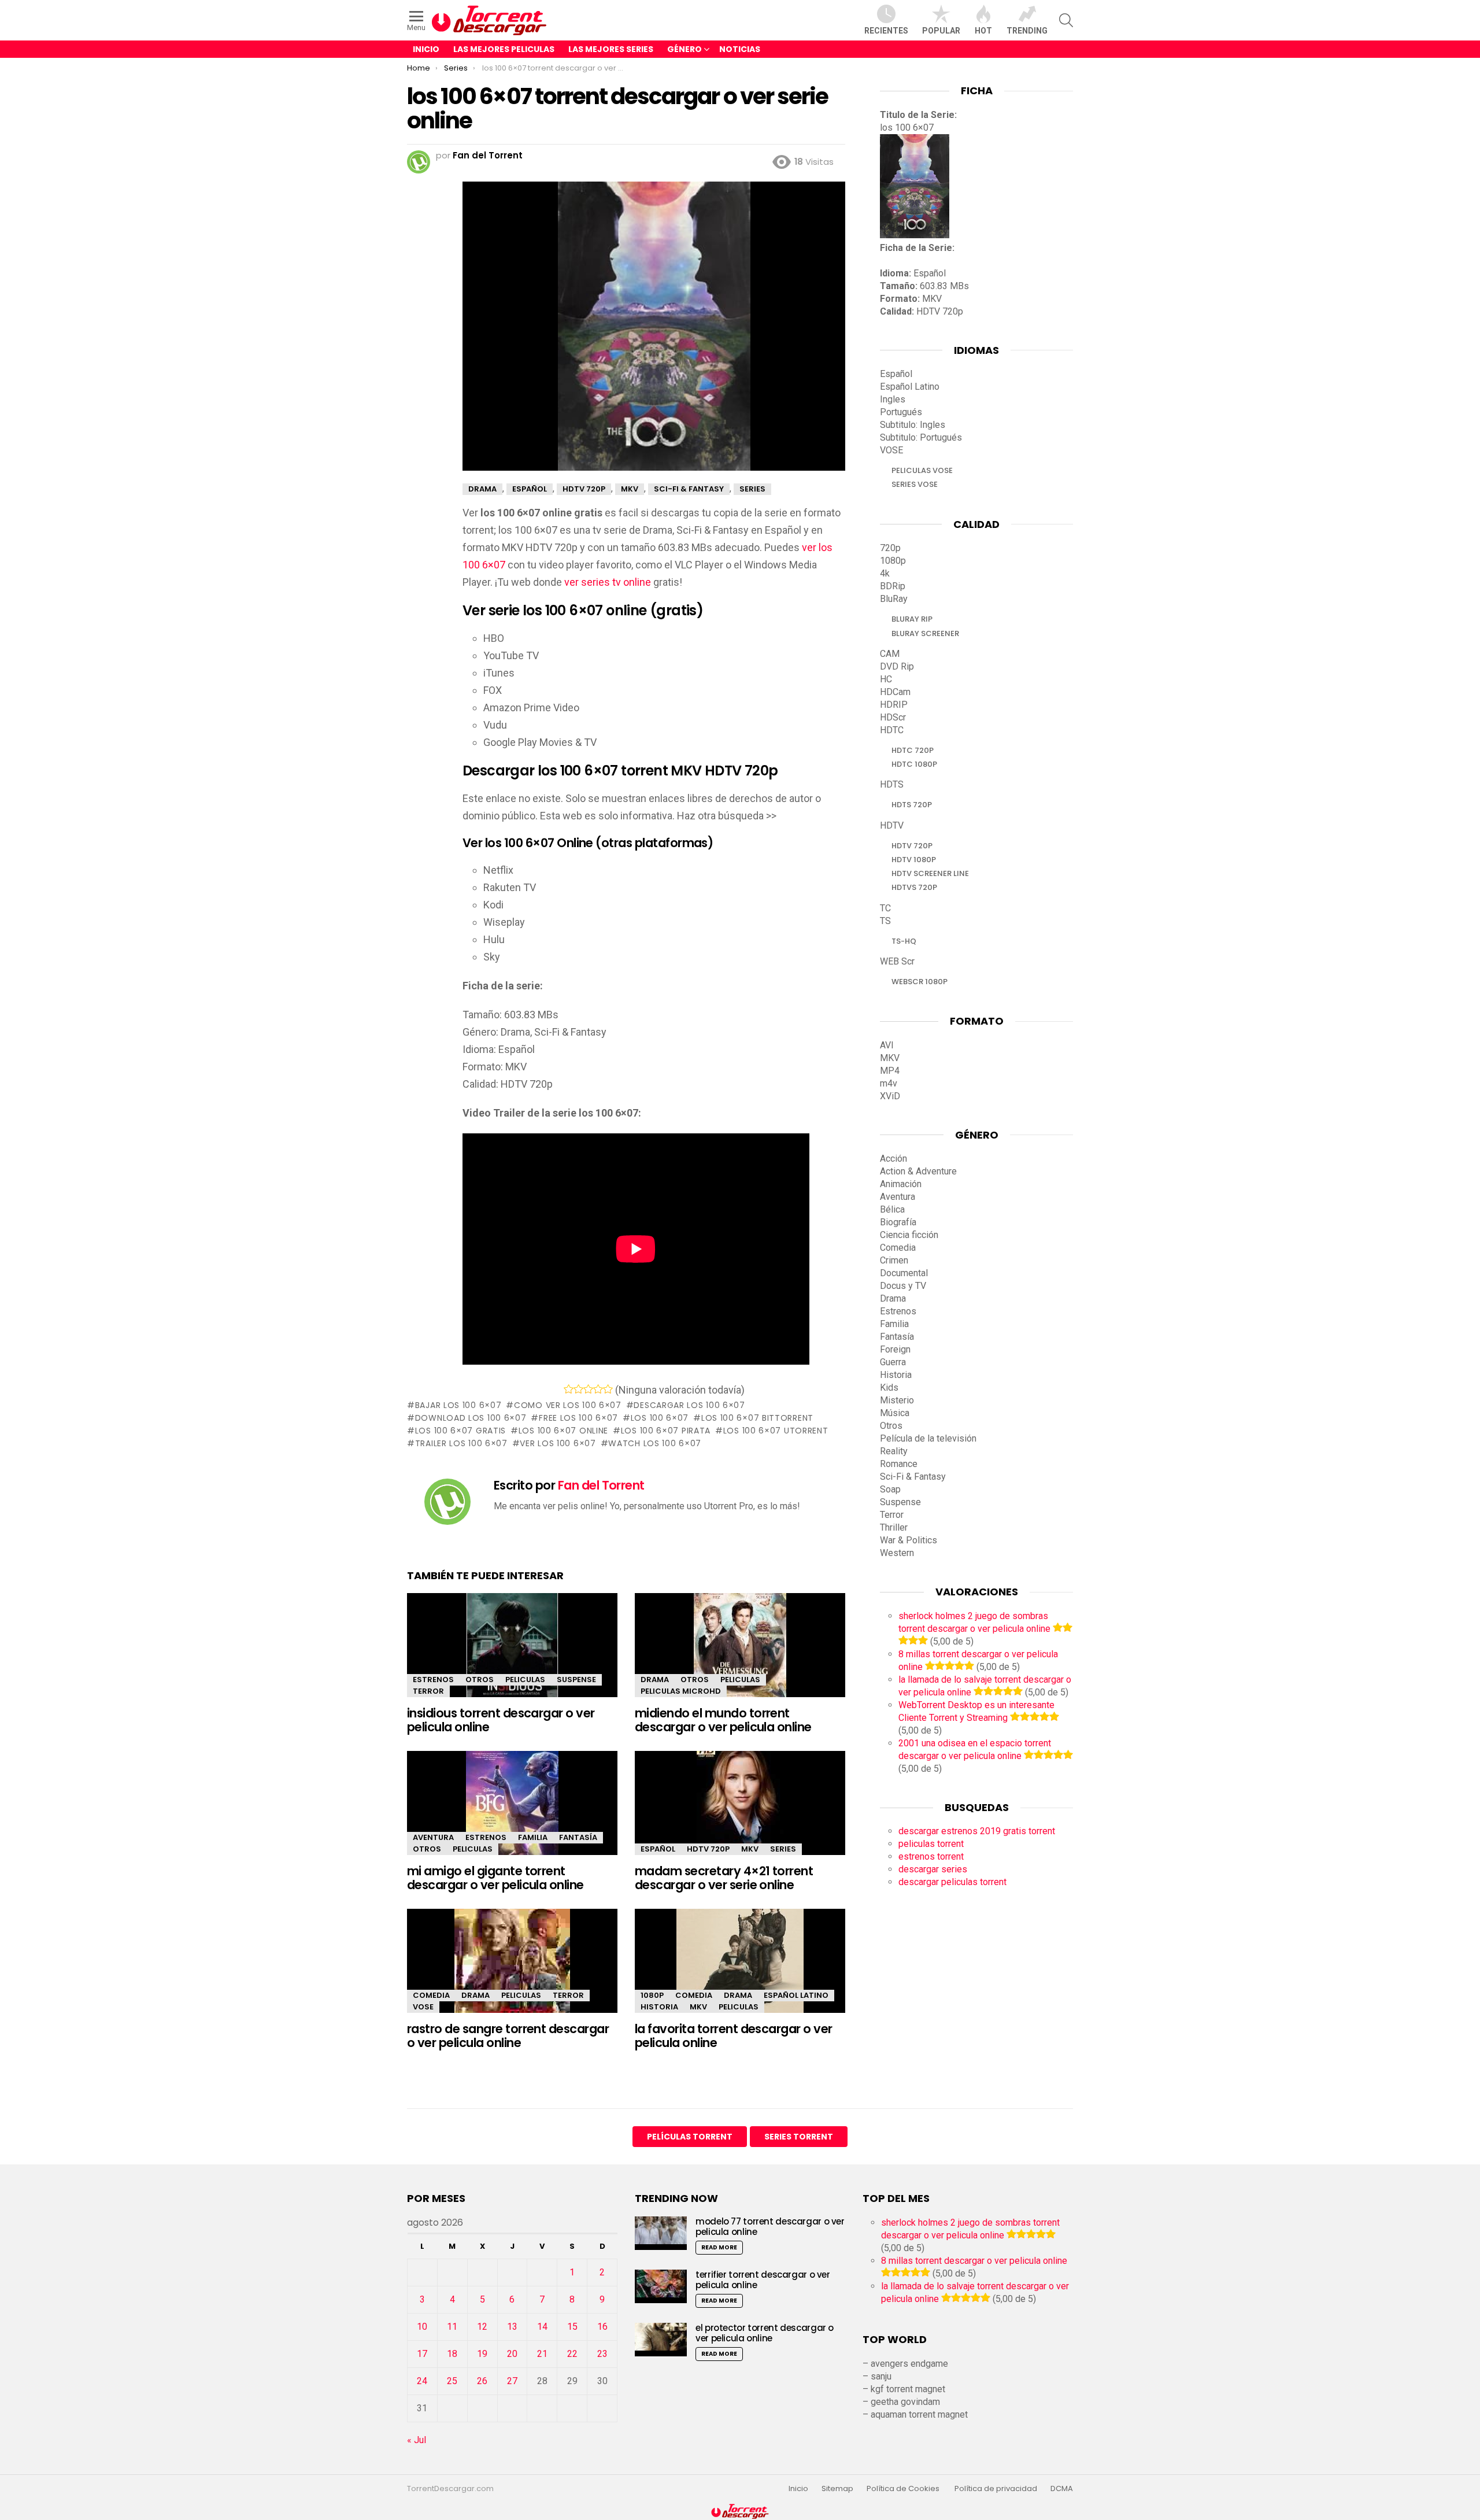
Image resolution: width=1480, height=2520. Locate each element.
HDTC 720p (913, 750)
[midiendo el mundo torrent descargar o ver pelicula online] (740, 1655)
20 (512, 2354)
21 (542, 2354)
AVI (887, 1045)
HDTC (892, 730)
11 (452, 2327)
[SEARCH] (1066, 20)
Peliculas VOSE (922, 470)
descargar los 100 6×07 (689, 1405)
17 (422, 2354)
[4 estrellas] (598, 1389)
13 (512, 2327)
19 (482, 2354)
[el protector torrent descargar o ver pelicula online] (661, 2339)
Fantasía (578, 1837)
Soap (890, 1489)
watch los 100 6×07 (655, 1443)
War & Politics (909, 1540)
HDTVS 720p (914, 887)
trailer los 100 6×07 (461, 1443)
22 (572, 2354)
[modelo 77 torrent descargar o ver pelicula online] (661, 2233)
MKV (750, 1849)
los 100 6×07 (660, 1418)
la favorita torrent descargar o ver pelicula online (734, 2036)
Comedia (431, 1995)
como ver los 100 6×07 (567, 1405)
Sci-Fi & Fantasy (913, 1477)
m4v (889, 1083)
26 (482, 2381)
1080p (652, 1995)
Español (658, 1849)
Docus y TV (903, 1286)
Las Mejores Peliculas (504, 49)
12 (482, 2327)
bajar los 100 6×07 (458, 1405)
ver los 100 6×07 (558, 1443)
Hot (983, 31)
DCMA (1062, 2489)
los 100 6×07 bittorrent (757, 1418)
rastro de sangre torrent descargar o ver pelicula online (508, 2036)
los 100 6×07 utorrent (776, 1431)
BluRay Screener (925, 633)
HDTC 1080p (914, 764)
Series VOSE (915, 484)
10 (422, 2327)
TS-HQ (904, 941)
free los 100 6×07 (578, 1418)
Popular (941, 31)
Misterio (897, 1400)
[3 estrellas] (588, 1389)
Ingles (893, 399)
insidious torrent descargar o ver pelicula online (501, 1720)
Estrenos (433, 1680)
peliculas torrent (931, 1844)
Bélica (892, 1209)
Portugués (901, 412)
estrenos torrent (931, 1856)
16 (602, 2327)
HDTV (892, 825)
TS (885, 921)
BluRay (894, 599)
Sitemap (837, 2489)
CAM (890, 654)
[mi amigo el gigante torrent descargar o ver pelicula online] (512, 1813)
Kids (889, 1388)
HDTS (892, 784)
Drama (655, 1680)
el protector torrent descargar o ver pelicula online (765, 2333)
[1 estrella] (569, 1389)
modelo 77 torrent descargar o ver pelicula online (770, 2227)
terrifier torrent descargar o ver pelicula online (763, 2280)
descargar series (933, 1869)
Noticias (740, 49)
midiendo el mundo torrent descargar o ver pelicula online (723, 1720)
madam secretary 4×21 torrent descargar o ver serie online (724, 1878)
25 (452, 2381)
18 (452, 2354)
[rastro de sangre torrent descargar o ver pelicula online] (512, 1971)
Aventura (433, 1837)
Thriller (894, 1527)
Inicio (426, 49)
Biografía (898, 1222)
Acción (893, 1159)
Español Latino (796, 1995)
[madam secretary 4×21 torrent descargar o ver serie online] (740, 1813)
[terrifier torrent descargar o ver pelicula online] (661, 2286)
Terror (428, 1691)
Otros (480, 1680)
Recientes (886, 31)
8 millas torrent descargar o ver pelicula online (974, 2261)
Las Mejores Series (611, 49)
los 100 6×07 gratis (460, 1431)
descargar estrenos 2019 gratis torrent (977, 1831)
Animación (901, 1184)
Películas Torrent (690, 2137)
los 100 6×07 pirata (666, 1431)
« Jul (417, 2440)
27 (512, 2381)
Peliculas (525, 1680)
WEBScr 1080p (920, 982)
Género (684, 49)
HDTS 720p (912, 805)
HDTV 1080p (914, 860)
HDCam (895, 692)
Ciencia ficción (909, 1235)
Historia (659, 2007)
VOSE (423, 2007)
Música (895, 1413)
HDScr (893, 717)
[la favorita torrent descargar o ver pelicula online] (740, 1971)
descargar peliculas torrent (952, 1882)
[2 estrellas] (578, 1389)
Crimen (894, 1260)
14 (542, 2327)
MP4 (890, 1071)
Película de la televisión (928, 1438)
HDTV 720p (708, 1849)
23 (602, 2354)
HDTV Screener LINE (930, 873)
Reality (894, 1451)
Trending (1027, 31)
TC (885, 908)
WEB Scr (897, 961)
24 (422, 2381)
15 (572, 2327)
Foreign (895, 1349)
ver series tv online (608, 582)
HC (886, 679)
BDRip (893, 586)
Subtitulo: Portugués (921, 437)
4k (885, 573)
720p (890, 548)
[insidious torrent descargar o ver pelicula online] (512, 1655)
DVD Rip (897, 666)
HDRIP (894, 705)
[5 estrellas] (608, 1389)
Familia (533, 1837)
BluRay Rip (912, 619)
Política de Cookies (904, 2489)
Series (783, 1849)
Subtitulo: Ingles (913, 425)
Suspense (576, 1680)
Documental (904, 1273)
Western (897, 1553)
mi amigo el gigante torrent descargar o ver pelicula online (495, 1878)
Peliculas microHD (681, 1691)
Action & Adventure (918, 1171)
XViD (890, 1096)
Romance (899, 1464)
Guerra (893, 1362)
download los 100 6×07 (471, 1418)
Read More (719, 2247)
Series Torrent (799, 2137)
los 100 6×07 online (563, 1431)
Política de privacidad (996, 2489)
